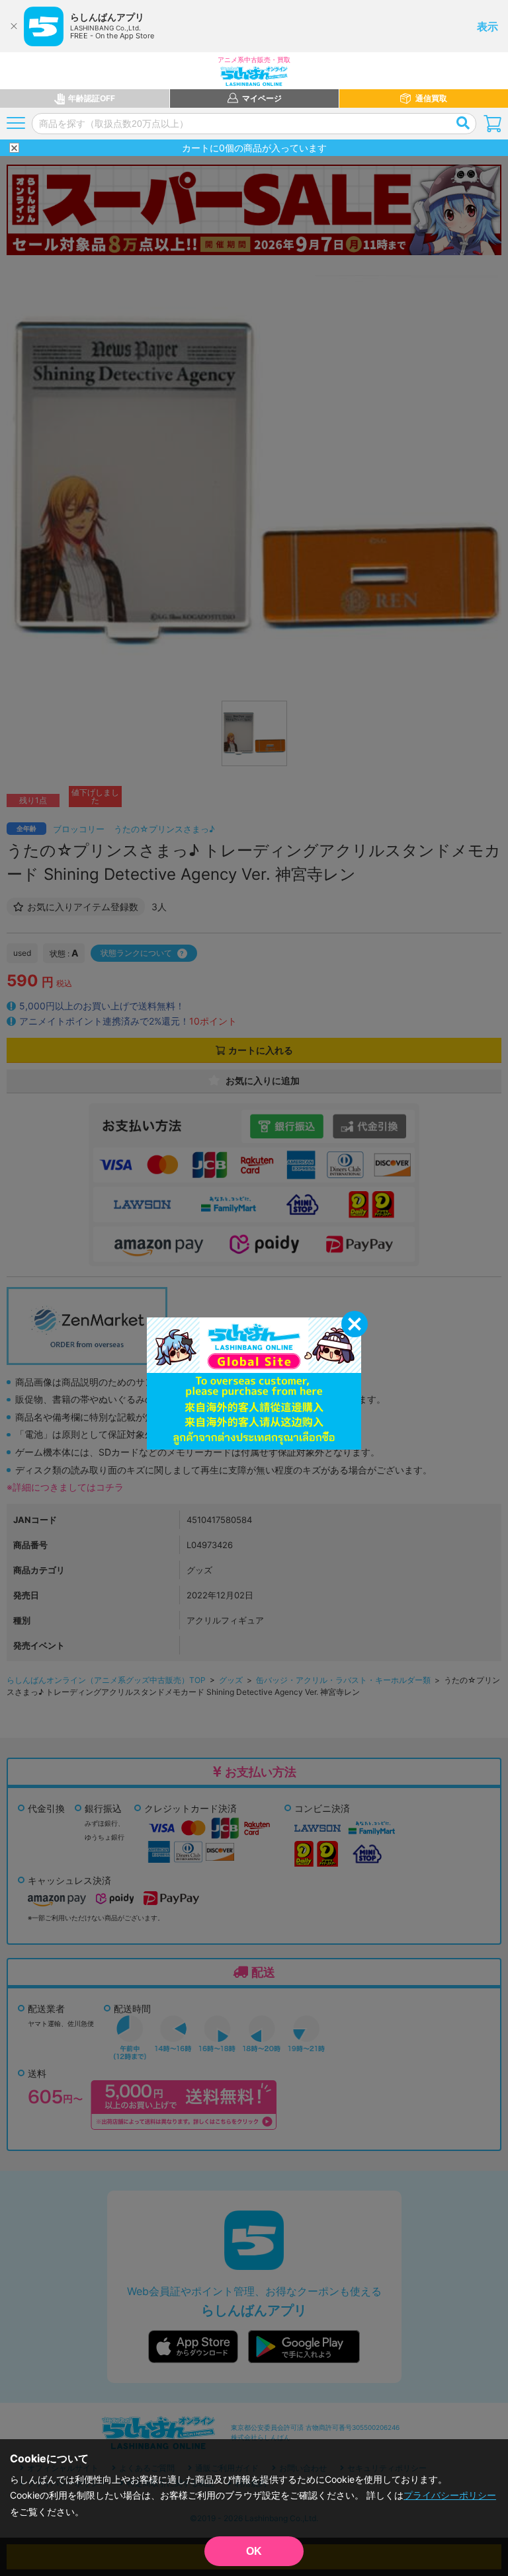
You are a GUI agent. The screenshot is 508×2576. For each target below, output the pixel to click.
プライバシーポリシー (450, 2495)
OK (254, 2551)
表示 (487, 26)
